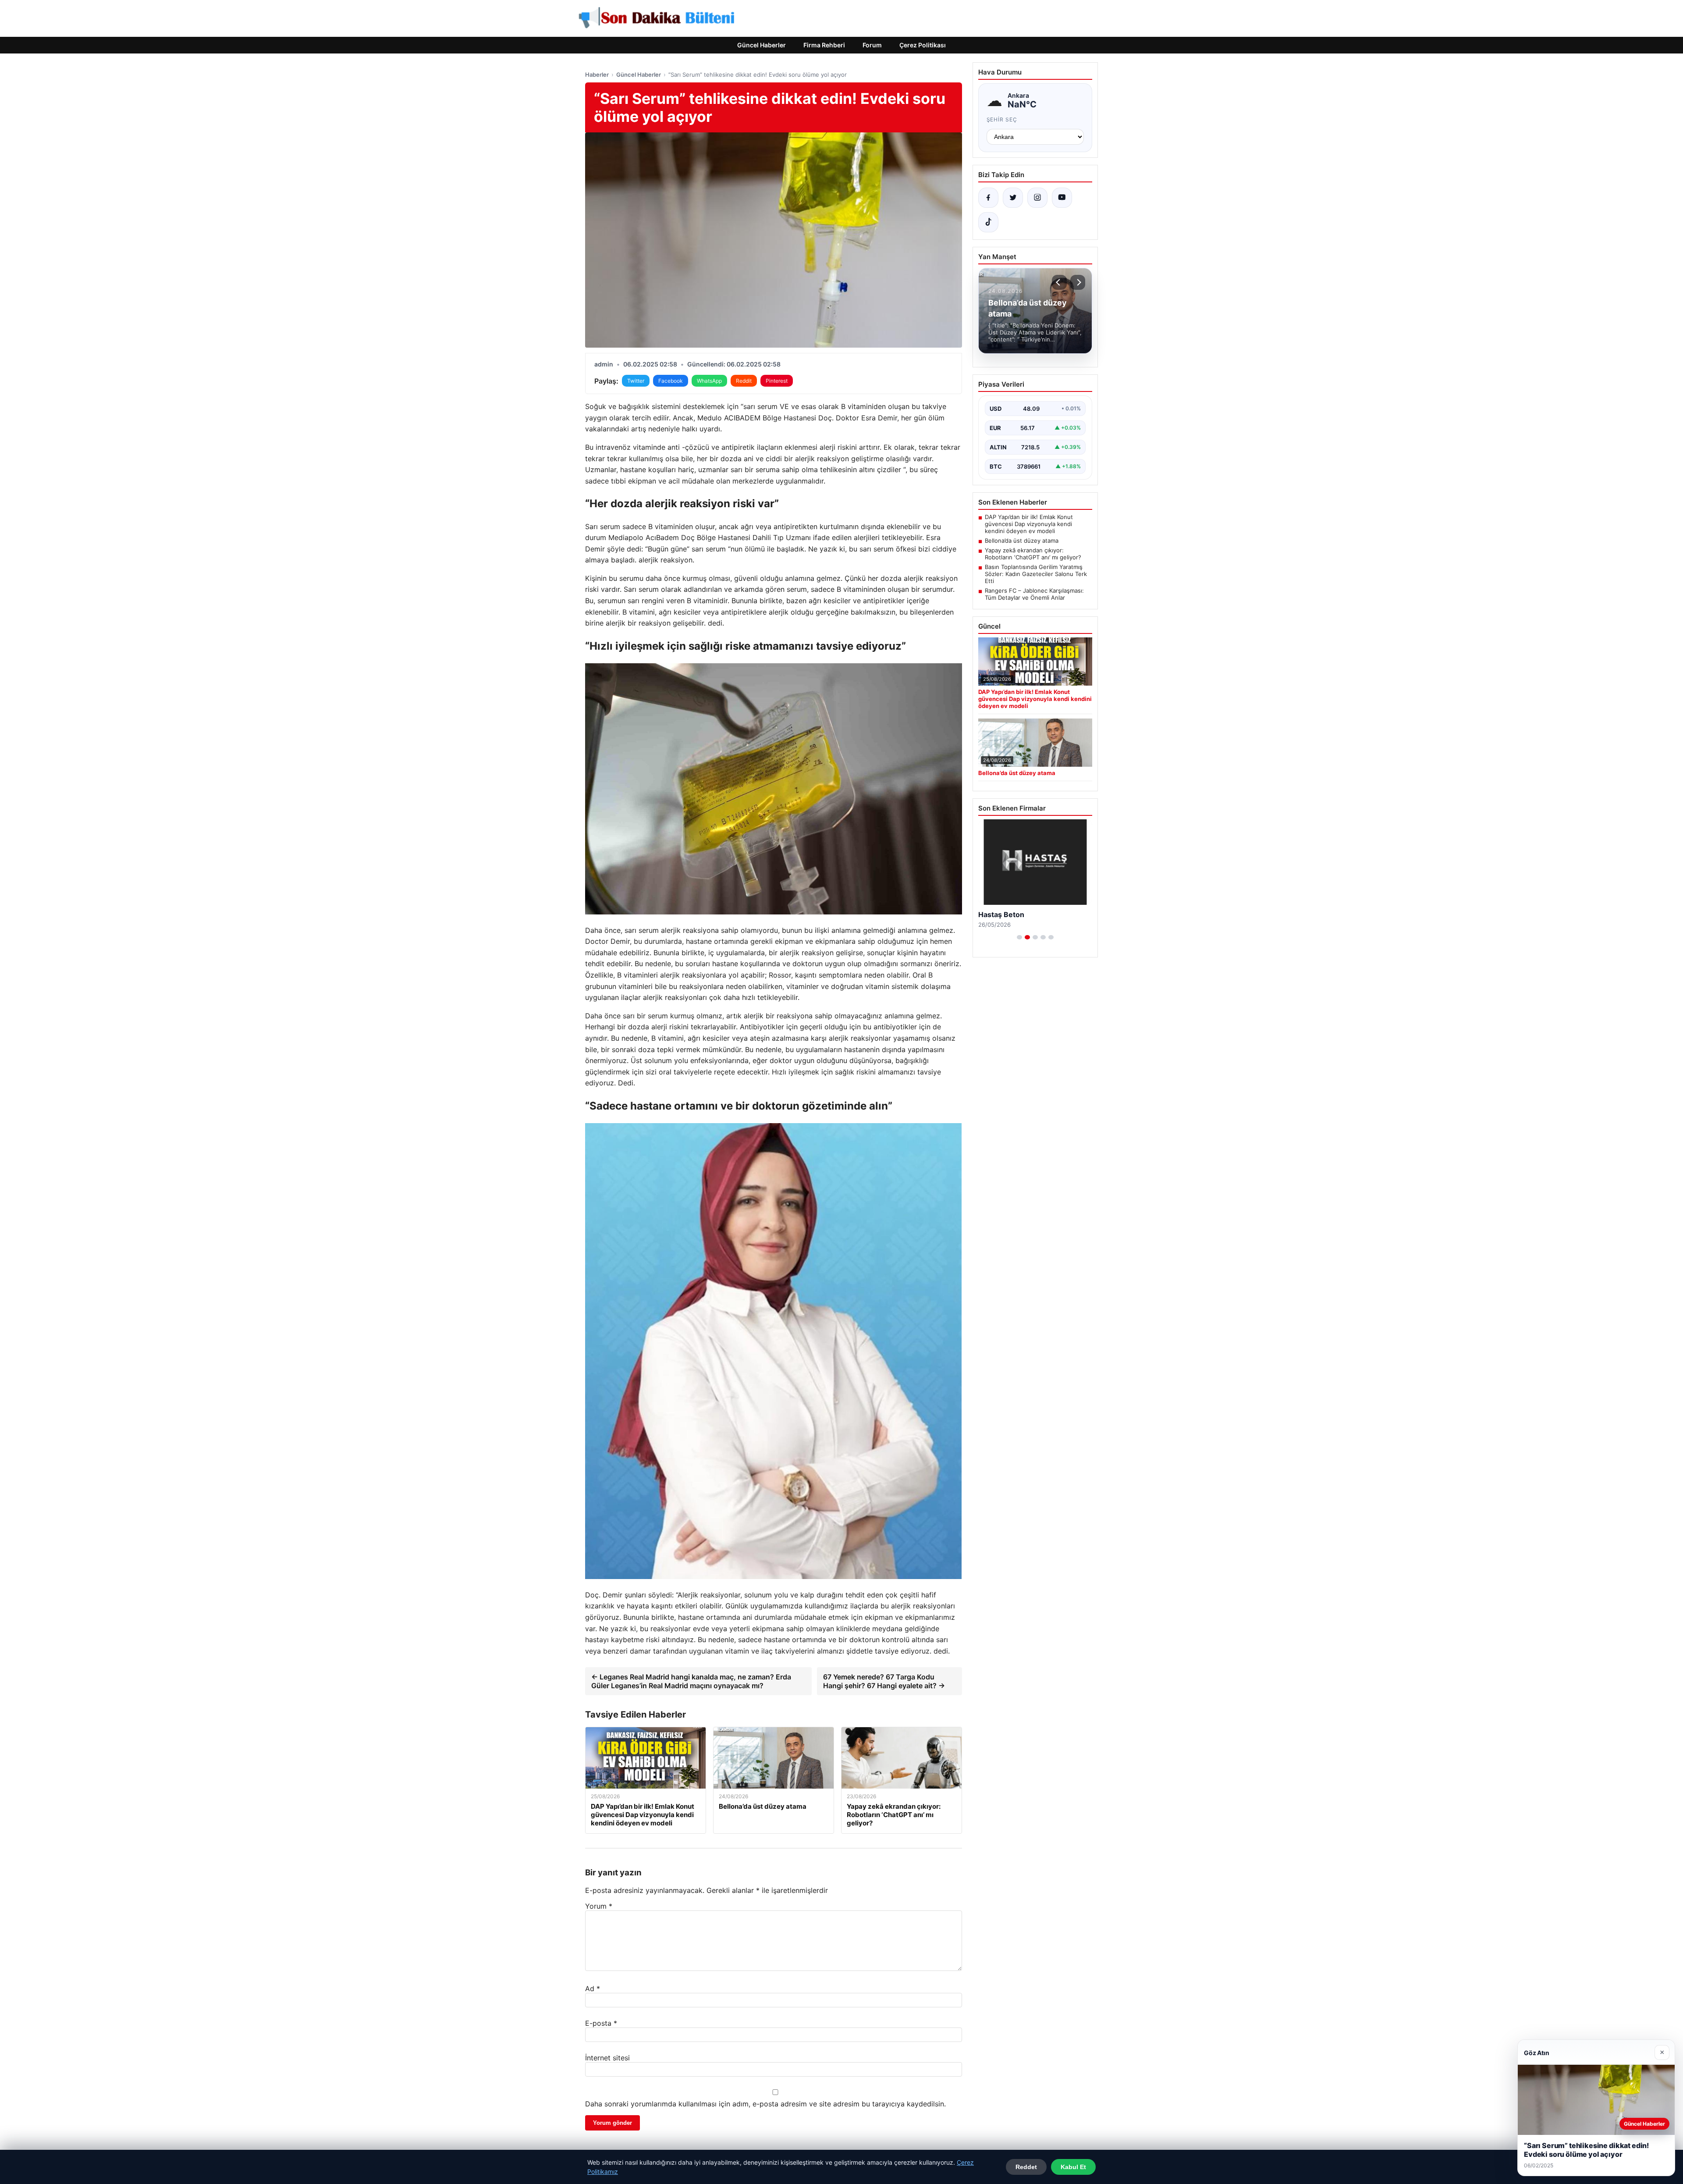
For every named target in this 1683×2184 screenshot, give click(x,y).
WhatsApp (709, 381)
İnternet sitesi (607, 2058)
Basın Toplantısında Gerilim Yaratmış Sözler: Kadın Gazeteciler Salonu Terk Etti (1036, 574)
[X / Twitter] (1013, 198)
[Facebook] (988, 198)
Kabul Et (1073, 2167)
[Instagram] (1037, 198)
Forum (872, 45)
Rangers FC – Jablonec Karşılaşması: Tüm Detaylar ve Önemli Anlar (1034, 594)
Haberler (597, 75)
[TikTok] (988, 222)
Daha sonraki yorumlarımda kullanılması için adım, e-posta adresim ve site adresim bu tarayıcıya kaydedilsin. (765, 2104)
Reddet (1026, 2167)
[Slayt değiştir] (1019, 937)
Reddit (744, 381)
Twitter (636, 381)
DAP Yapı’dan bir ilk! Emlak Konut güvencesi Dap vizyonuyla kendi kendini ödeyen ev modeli (1029, 524)
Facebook (671, 381)
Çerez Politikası (923, 45)
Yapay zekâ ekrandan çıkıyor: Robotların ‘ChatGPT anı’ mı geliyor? (1033, 554)
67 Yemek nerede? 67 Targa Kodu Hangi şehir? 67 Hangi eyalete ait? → (884, 1681)
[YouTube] (1062, 198)
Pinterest (777, 381)
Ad (593, 1988)
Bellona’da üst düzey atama (1022, 541)
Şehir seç (1002, 119)
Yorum (599, 1906)
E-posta (601, 2023)
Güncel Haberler (762, 45)
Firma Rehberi (824, 45)
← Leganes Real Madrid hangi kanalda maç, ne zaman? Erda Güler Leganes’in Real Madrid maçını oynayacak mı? (691, 1681)
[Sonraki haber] (1078, 282)
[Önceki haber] (1059, 282)
